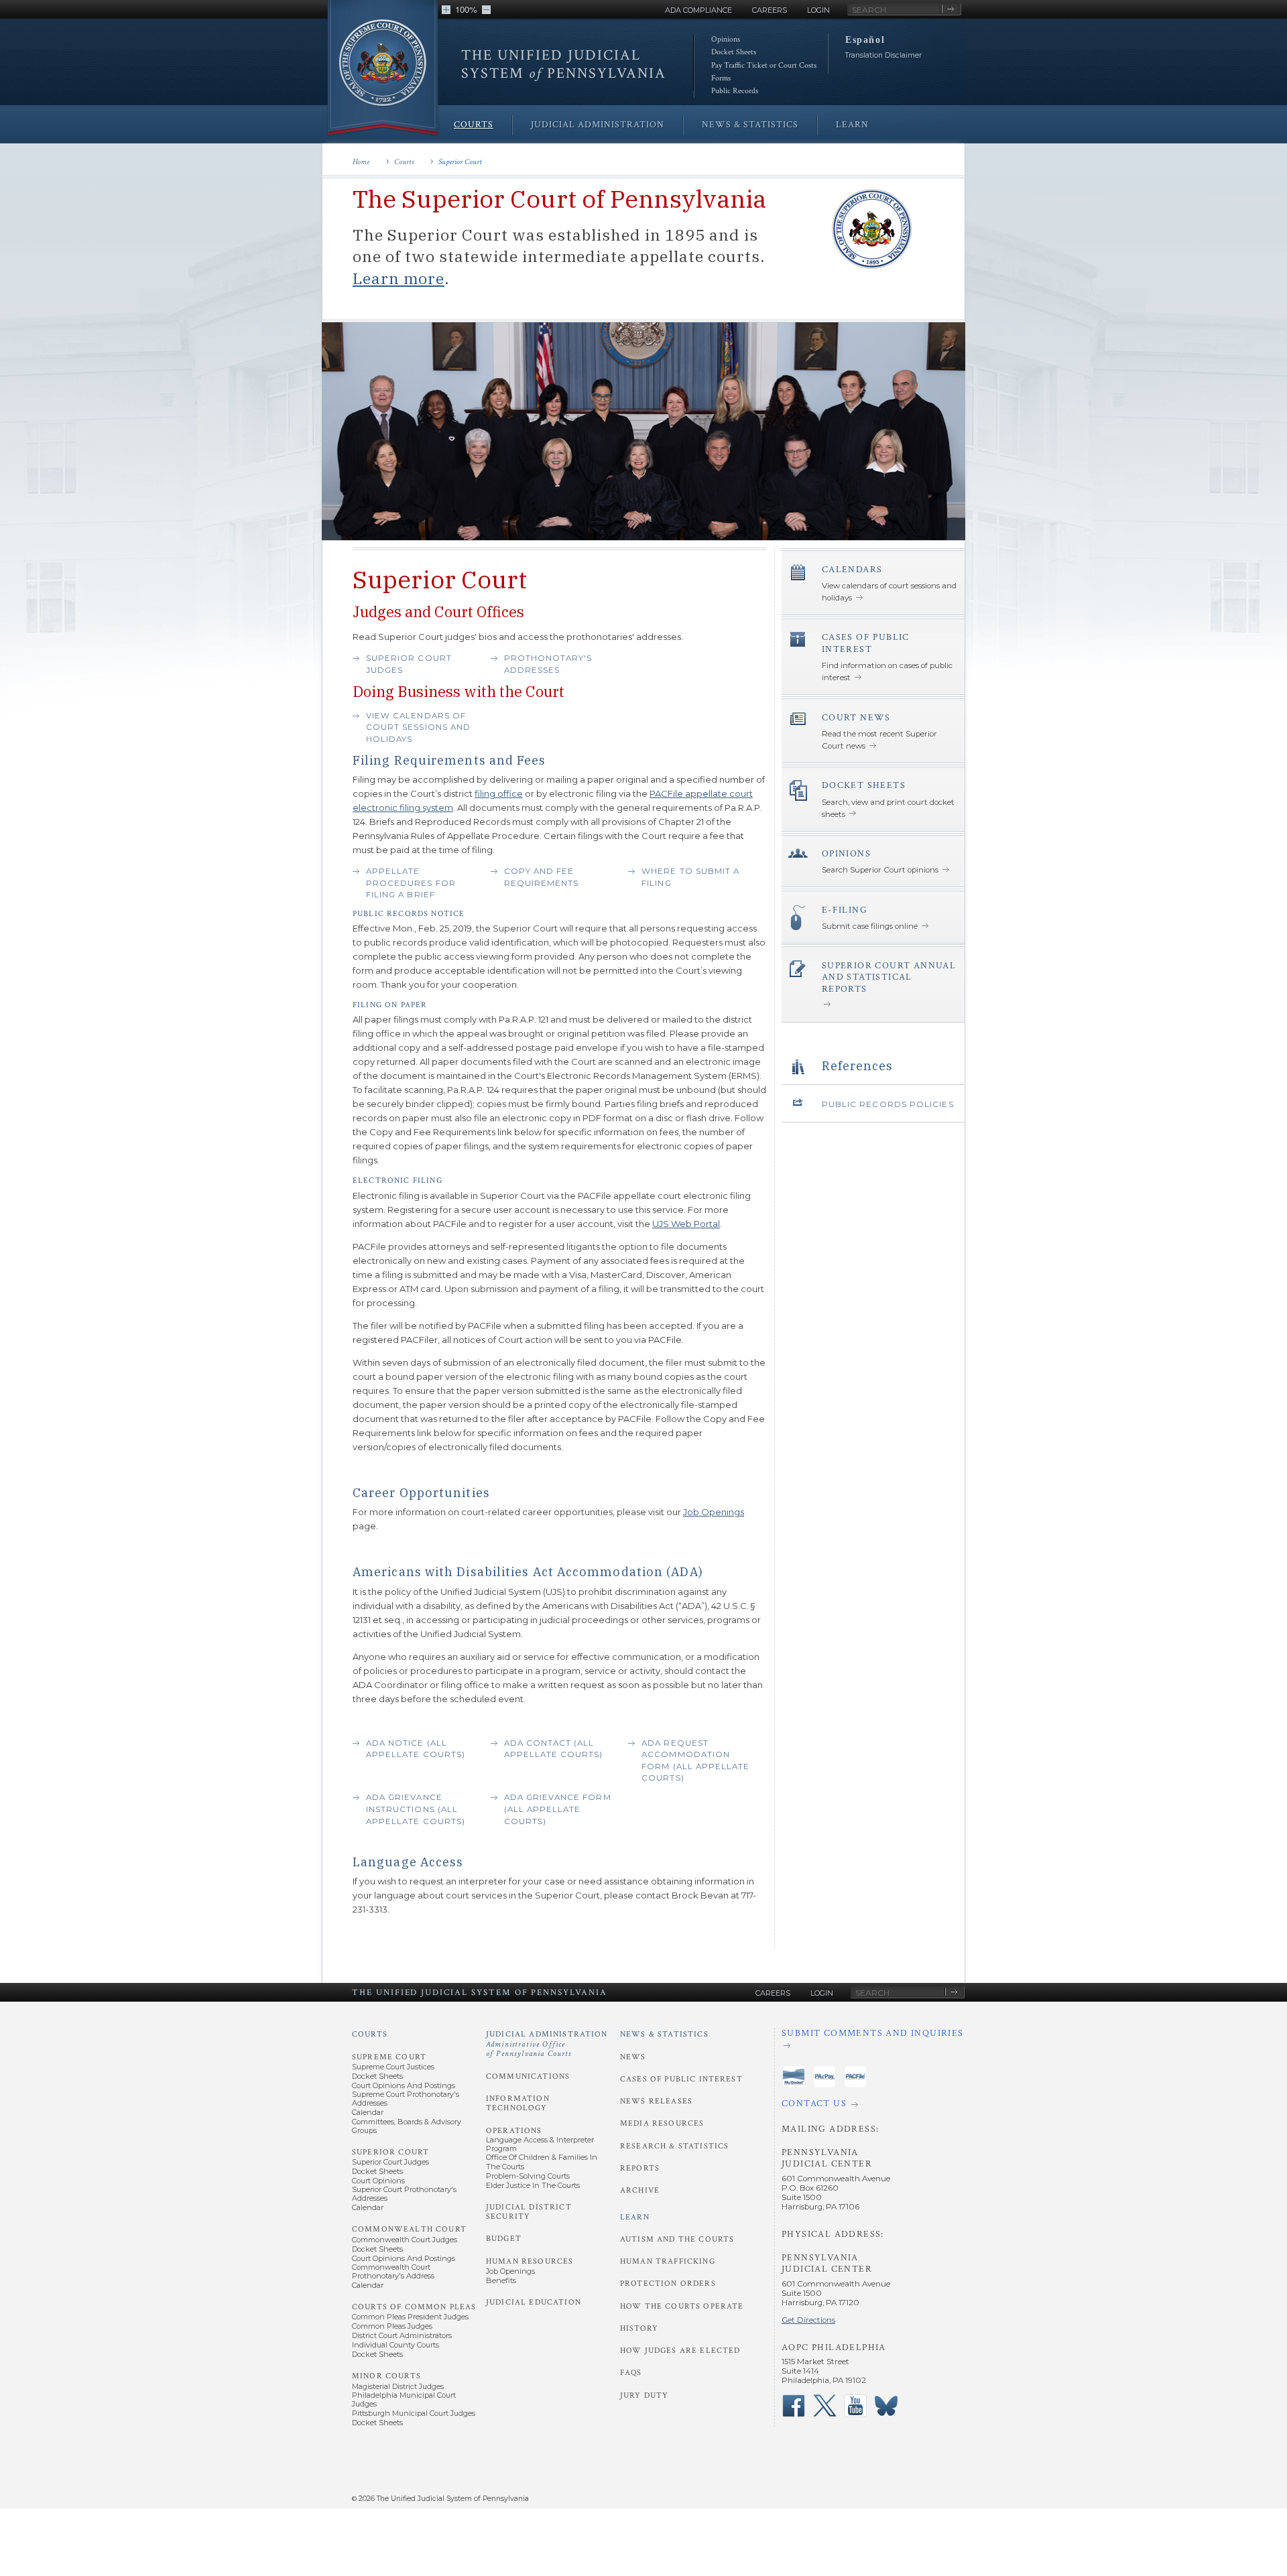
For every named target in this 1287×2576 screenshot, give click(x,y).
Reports (640, 2168)
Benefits (501, 2280)
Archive (640, 2190)
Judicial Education (534, 2302)
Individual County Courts (395, 2345)
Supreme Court (389, 2057)
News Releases (656, 2101)
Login (818, 10)
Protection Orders (668, 2283)
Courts (404, 162)
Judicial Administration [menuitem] (598, 125)
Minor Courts (386, 2376)
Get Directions (808, 2320)
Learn (635, 2217)
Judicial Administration (547, 2044)
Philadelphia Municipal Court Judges (404, 2399)
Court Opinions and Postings (404, 2085)
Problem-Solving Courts (528, 2176)
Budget (504, 2239)
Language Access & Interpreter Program (540, 2144)
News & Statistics (664, 2034)
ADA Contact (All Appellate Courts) (554, 1749)
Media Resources (662, 2123)
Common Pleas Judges (392, 2326)
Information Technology (518, 2103)
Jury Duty (644, 2395)
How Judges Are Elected (680, 2350)
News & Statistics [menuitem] (750, 125)
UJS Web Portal (686, 1224)
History (639, 2328)
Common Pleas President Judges (410, 2317)
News (633, 2057)
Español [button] (865, 40)
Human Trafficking (668, 2261)
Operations (514, 2131)
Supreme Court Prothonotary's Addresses (406, 2099)
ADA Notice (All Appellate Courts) (416, 1749)
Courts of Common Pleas (414, 2307)
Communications (528, 2076)
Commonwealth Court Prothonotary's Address (393, 2271)
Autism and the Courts (677, 2239)
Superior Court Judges (409, 664)
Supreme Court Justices (393, 2067)
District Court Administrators (402, 2335)
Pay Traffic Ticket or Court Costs (764, 65)
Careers (770, 10)
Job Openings (714, 1512)
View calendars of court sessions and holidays (418, 727)
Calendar (368, 2112)
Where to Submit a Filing (690, 877)
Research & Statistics (674, 2146)
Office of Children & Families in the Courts (542, 2162)
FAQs (631, 2373)
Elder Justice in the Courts (533, 2185)
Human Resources (530, 2261)
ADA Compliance (698, 10)
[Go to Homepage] (383, 69)
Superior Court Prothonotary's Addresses (404, 2194)
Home (361, 162)
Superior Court (460, 162)
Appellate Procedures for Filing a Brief (411, 883)
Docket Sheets (734, 52)
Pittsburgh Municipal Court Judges (414, 2413)
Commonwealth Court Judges (405, 2240)
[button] (446, 10)
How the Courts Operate (682, 2306)
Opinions (726, 39)
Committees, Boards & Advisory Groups (407, 2126)
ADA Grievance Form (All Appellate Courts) (558, 1809)
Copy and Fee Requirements (542, 877)
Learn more (399, 278)
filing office (499, 793)
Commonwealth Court (409, 2229)
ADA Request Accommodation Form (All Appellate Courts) (695, 1761)
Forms (721, 78)
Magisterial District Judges (398, 2386)
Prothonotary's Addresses (548, 664)
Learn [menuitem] (852, 125)
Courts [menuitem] (474, 125)
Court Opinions (378, 2181)
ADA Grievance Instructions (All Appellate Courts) (416, 1809)
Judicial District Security (529, 2212)
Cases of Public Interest (681, 2079)
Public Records (735, 91)
